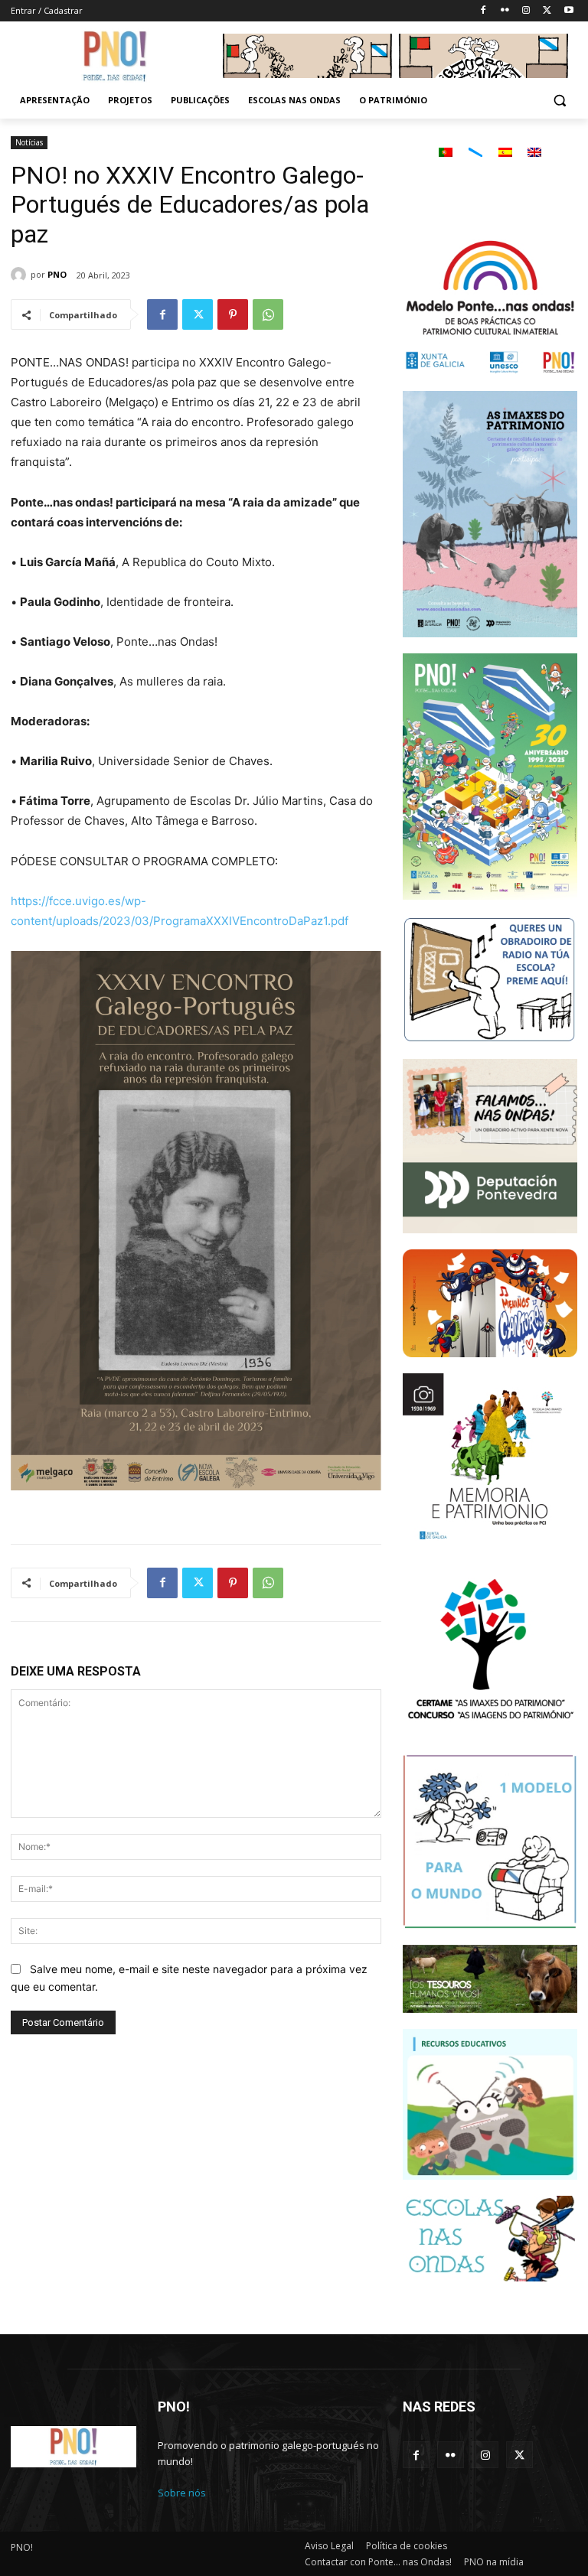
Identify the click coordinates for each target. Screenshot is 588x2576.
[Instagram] (526, 11)
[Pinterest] (233, 314)
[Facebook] (483, 11)
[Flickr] (505, 11)
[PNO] (21, 275)
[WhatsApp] (268, 314)
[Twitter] (547, 11)
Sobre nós (182, 2493)
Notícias (29, 142)
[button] (559, 101)
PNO (57, 274)
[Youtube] (568, 11)
